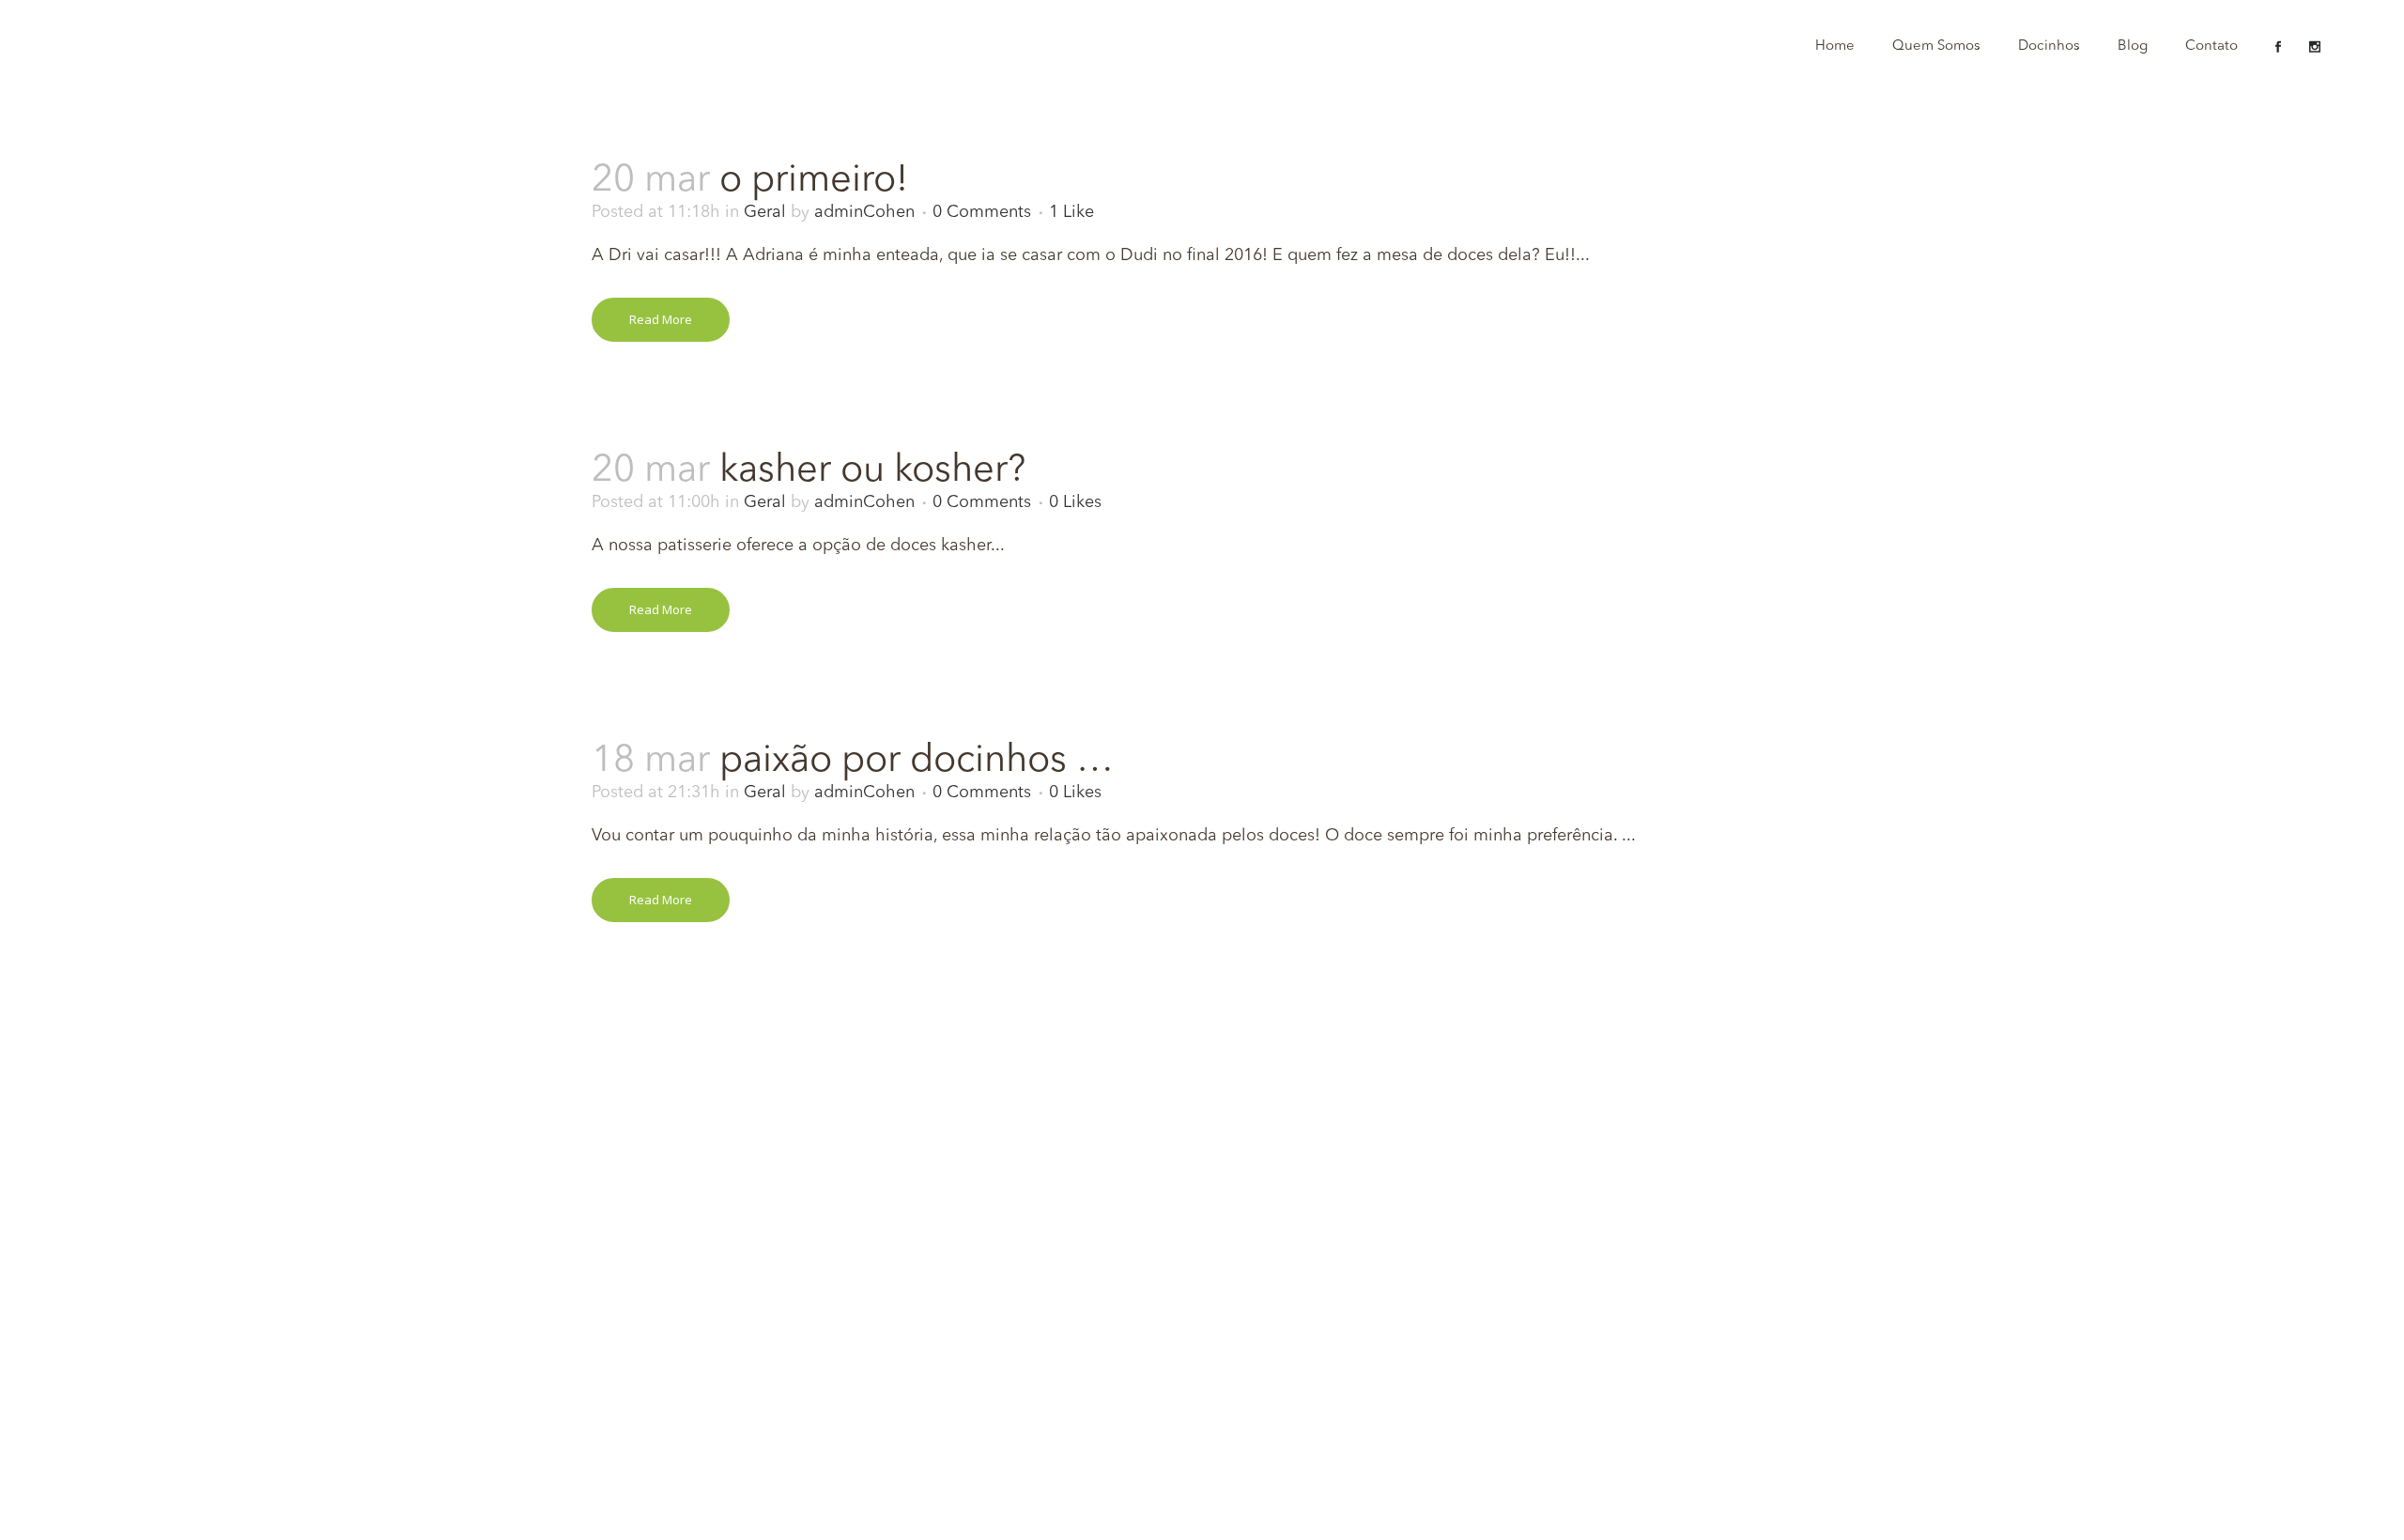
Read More (661, 319)
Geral (765, 212)
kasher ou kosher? (872, 471)
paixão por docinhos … (917, 762)
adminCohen (864, 212)
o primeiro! (814, 181)
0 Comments (982, 212)
